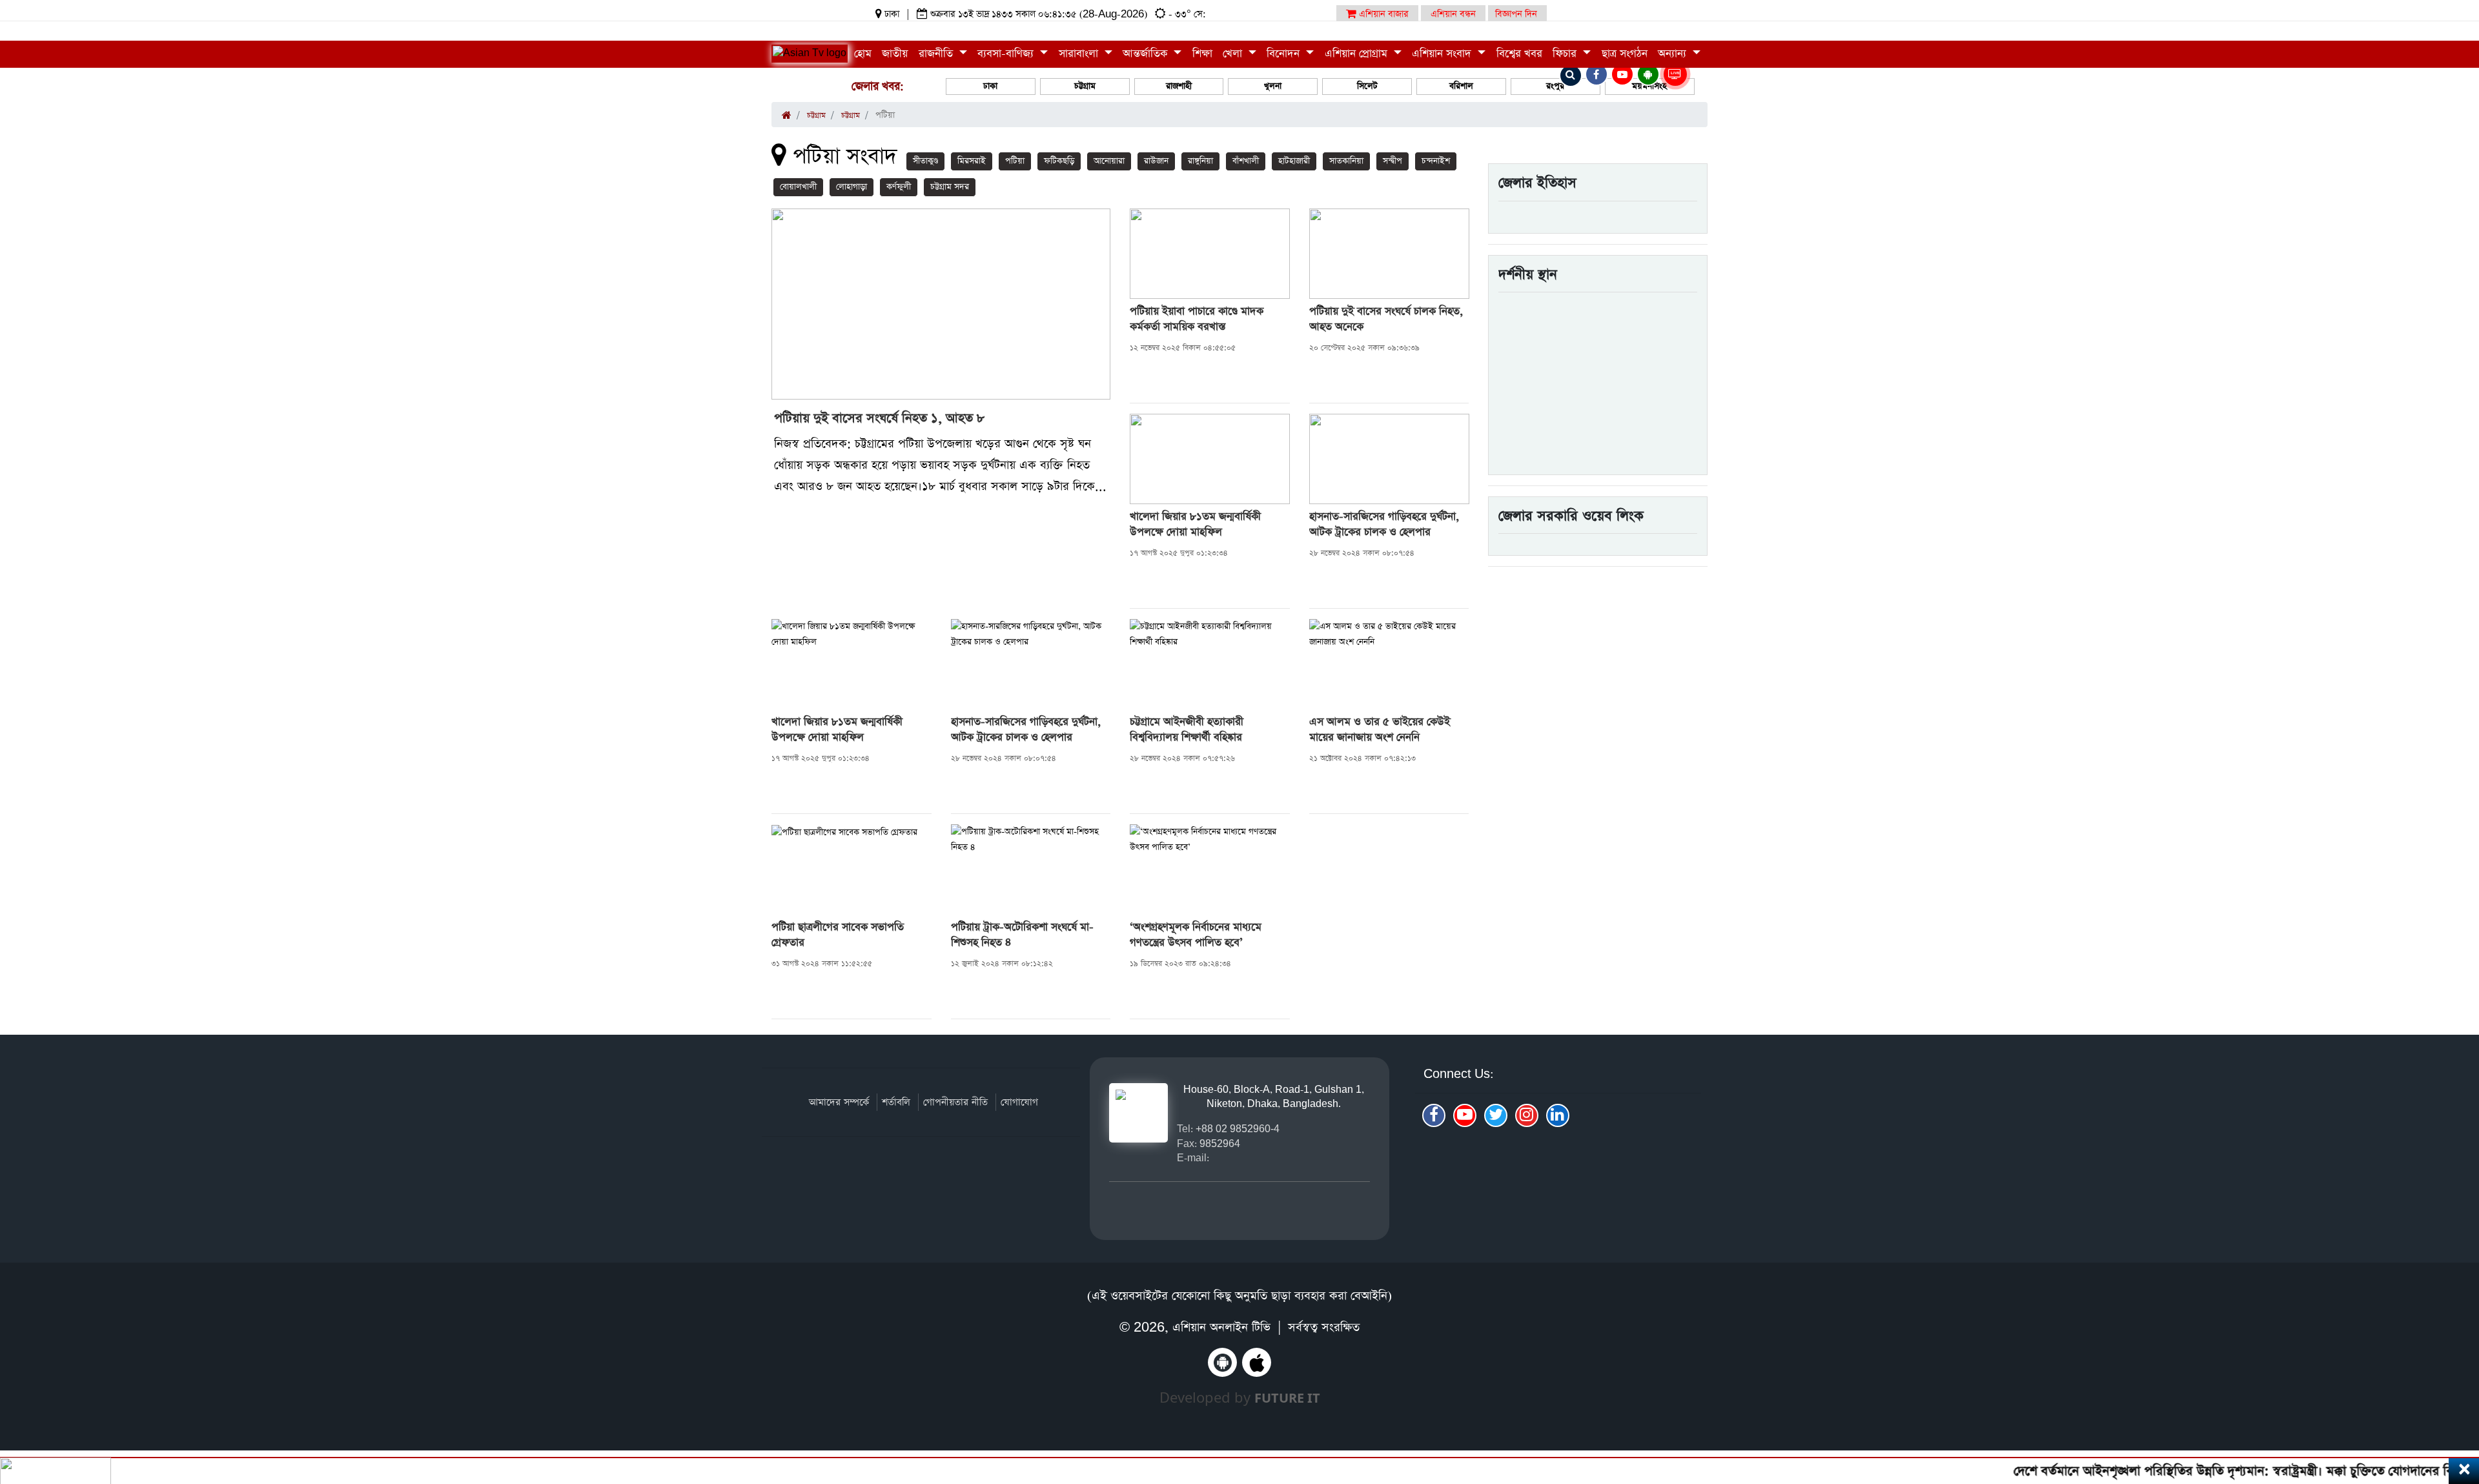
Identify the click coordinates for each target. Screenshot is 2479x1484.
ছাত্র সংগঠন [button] (1625, 54)
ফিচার (1566, 54)
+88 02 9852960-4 (1238, 1129)
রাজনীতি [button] (937, 54)
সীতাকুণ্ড (925, 161)
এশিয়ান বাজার (1382, 14)
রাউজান (1156, 161)
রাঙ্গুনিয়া (1200, 161)
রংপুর (1555, 86)
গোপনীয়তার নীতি (955, 1102)
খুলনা (1273, 86)
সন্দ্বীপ (1393, 161)
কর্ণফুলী (899, 187)
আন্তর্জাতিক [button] (1147, 54)
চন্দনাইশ (1436, 161)
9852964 (1220, 1143)
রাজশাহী (1179, 86)
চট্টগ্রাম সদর (950, 187)
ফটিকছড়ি (1059, 161)
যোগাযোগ (1019, 1102)
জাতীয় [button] (895, 54)
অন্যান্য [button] (1674, 54)
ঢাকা (990, 86)
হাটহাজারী (1294, 161)
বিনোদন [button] (1285, 54)
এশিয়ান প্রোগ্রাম (1358, 54)
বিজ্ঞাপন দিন (1516, 14)
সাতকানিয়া (1346, 161)
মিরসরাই (972, 161)
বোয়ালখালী (798, 187)
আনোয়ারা (1109, 161)
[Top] (2452, 1395)
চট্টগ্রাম (1085, 86)
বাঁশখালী (1246, 161)
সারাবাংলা (1080, 54)
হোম (863, 54)
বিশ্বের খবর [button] (1519, 54)
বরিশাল (1461, 86)
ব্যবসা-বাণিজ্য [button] (1007, 54)
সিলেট (1367, 86)
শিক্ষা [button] (1202, 54)
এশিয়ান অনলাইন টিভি (1221, 1327)
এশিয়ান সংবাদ (1443, 54)
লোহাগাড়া (852, 187)
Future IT (1287, 1398)
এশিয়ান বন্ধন (1453, 14)
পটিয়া (1015, 161)
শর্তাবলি (896, 1102)
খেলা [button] (1234, 54)
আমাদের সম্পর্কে (839, 1102)
